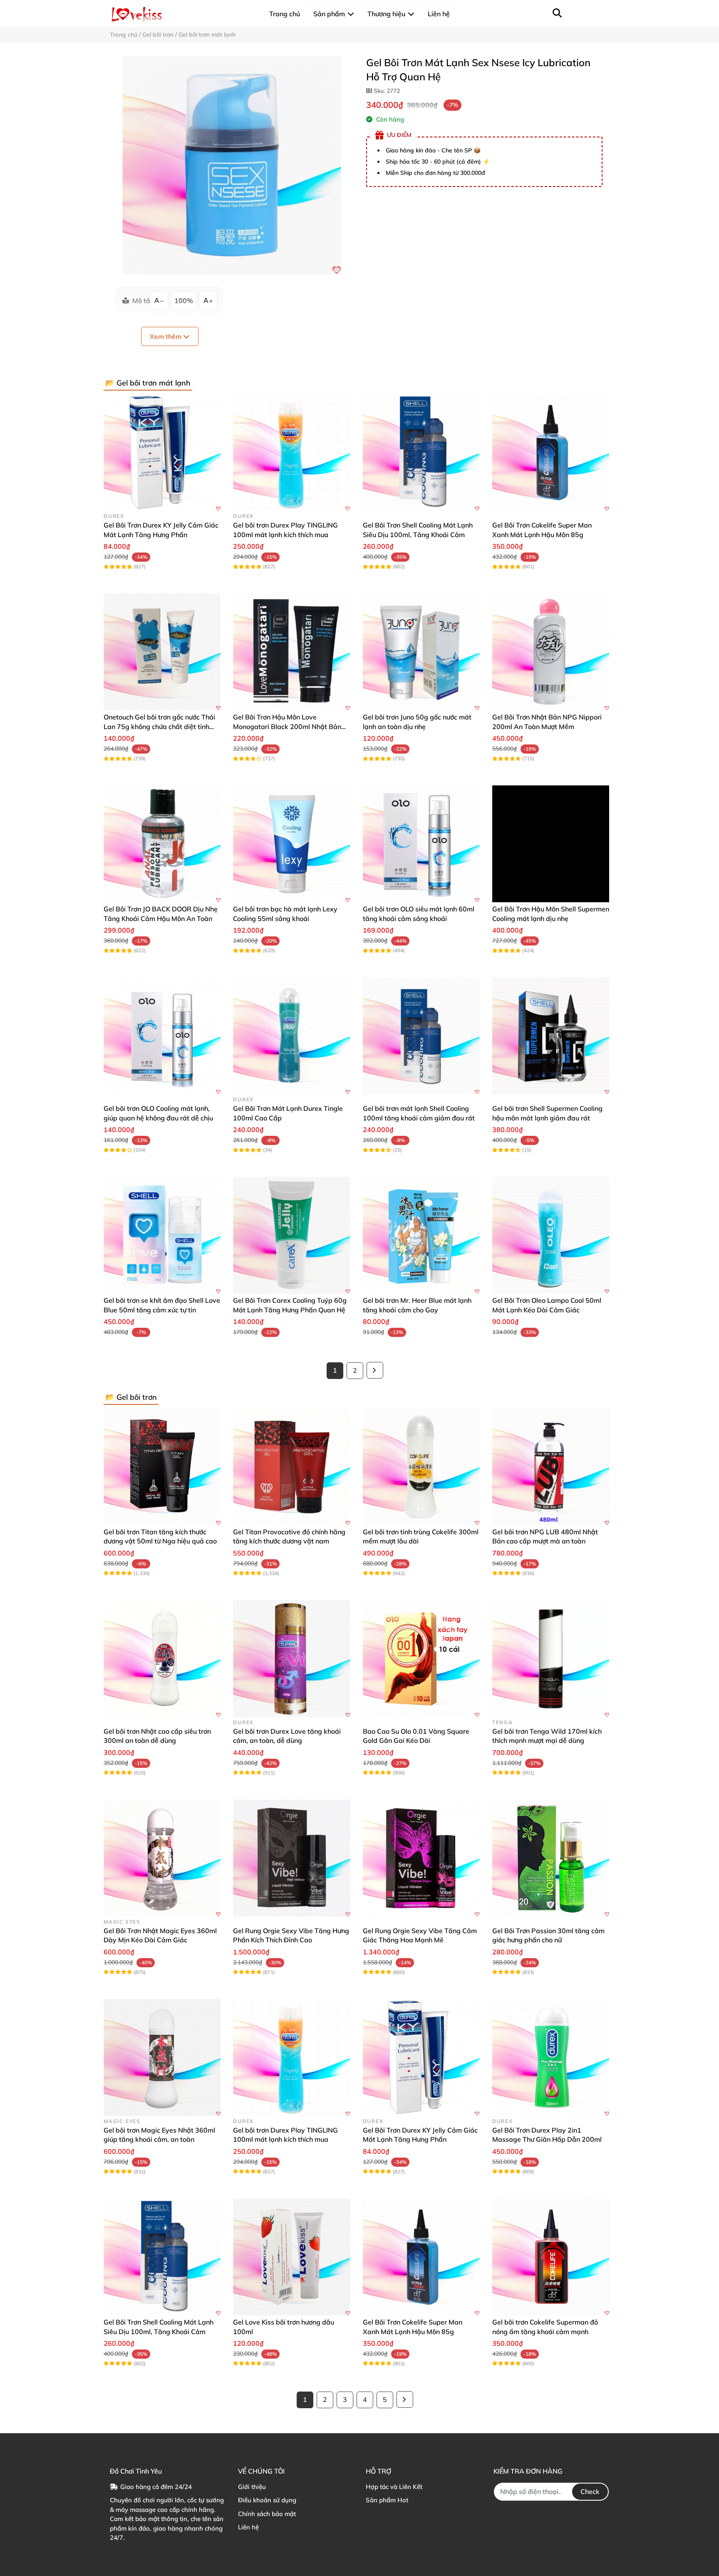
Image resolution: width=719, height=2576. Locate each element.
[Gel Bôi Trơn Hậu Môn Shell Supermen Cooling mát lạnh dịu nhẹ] (551, 844)
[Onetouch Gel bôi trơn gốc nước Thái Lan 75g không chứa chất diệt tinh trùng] (162, 652)
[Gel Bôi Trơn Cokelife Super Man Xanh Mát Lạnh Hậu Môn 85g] (551, 452)
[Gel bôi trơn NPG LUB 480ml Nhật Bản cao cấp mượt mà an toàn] (551, 1467)
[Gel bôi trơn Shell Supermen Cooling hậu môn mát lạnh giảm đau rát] (551, 1036)
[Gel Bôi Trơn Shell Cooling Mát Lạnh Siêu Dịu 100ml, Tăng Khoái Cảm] (421, 452)
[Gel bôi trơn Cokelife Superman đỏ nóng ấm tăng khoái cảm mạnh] (551, 2257)
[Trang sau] (375, 1370)
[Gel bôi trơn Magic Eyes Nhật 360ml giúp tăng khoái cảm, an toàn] (162, 2057)
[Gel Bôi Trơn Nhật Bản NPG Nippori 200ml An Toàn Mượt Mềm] (551, 652)
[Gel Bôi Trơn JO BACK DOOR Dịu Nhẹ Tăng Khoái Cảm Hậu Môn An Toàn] (162, 844)
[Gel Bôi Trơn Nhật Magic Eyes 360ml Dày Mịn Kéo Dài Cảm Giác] (162, 1858)
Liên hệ (248, 2527)
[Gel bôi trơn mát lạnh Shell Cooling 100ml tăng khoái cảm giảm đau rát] (421, 1036)
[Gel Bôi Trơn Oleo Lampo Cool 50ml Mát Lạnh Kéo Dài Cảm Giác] (551, 1235)
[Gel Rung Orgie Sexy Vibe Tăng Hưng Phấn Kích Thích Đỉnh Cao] (291, 1858)
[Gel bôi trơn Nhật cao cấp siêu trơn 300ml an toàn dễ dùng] (162, 1659)
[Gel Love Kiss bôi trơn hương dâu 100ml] (291, 2257)
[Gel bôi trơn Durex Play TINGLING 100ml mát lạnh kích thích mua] (291, 452)
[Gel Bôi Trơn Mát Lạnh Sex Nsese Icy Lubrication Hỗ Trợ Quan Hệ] (232, 165)
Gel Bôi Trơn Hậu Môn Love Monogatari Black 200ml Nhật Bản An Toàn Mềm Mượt (287, 726)
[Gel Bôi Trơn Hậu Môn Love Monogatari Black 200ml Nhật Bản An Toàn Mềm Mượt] (291, 652)
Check (590, 2491)
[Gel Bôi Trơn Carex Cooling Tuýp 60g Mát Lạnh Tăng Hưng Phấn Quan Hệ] (291, 1235)
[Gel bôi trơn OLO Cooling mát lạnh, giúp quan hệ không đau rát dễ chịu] (162, 1036)
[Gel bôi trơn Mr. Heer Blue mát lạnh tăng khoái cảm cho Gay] (421, 1235)
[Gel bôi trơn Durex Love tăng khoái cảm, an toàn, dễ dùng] (291, 1659)
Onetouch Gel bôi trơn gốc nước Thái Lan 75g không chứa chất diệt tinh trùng (159, 726)
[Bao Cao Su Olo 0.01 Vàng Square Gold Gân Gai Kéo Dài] (421, 1659)
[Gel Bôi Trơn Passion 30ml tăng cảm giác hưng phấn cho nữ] (551, 1858)
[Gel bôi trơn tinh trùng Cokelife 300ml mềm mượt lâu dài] (421, 1467)
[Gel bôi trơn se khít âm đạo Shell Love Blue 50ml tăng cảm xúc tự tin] (162, 1235)
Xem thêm (166, 336)
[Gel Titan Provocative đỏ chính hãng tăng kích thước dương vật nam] (291, 1467)
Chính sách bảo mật (267, 2514)
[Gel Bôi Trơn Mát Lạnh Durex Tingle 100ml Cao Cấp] (291, 1036)
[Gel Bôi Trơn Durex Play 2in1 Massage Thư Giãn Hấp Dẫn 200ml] (551, 2057)
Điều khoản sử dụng (267, 2500)
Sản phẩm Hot (387, 2500)
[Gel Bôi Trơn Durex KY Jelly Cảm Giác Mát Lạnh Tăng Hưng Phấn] (162, 452)
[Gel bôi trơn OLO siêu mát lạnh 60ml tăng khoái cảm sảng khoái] (421, 844)
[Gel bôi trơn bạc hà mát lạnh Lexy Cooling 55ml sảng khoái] (291, 844)
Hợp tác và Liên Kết (394, 2487)
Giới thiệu (252, 2487)
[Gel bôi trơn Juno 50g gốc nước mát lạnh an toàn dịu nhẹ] (421, 652)
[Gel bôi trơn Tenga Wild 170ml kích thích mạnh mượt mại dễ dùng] (551, 1659)
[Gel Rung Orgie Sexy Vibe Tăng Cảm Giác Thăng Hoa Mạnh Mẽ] (421, 1858)
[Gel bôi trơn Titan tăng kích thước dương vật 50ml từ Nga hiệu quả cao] (162, 1467)
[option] (232, 165)
